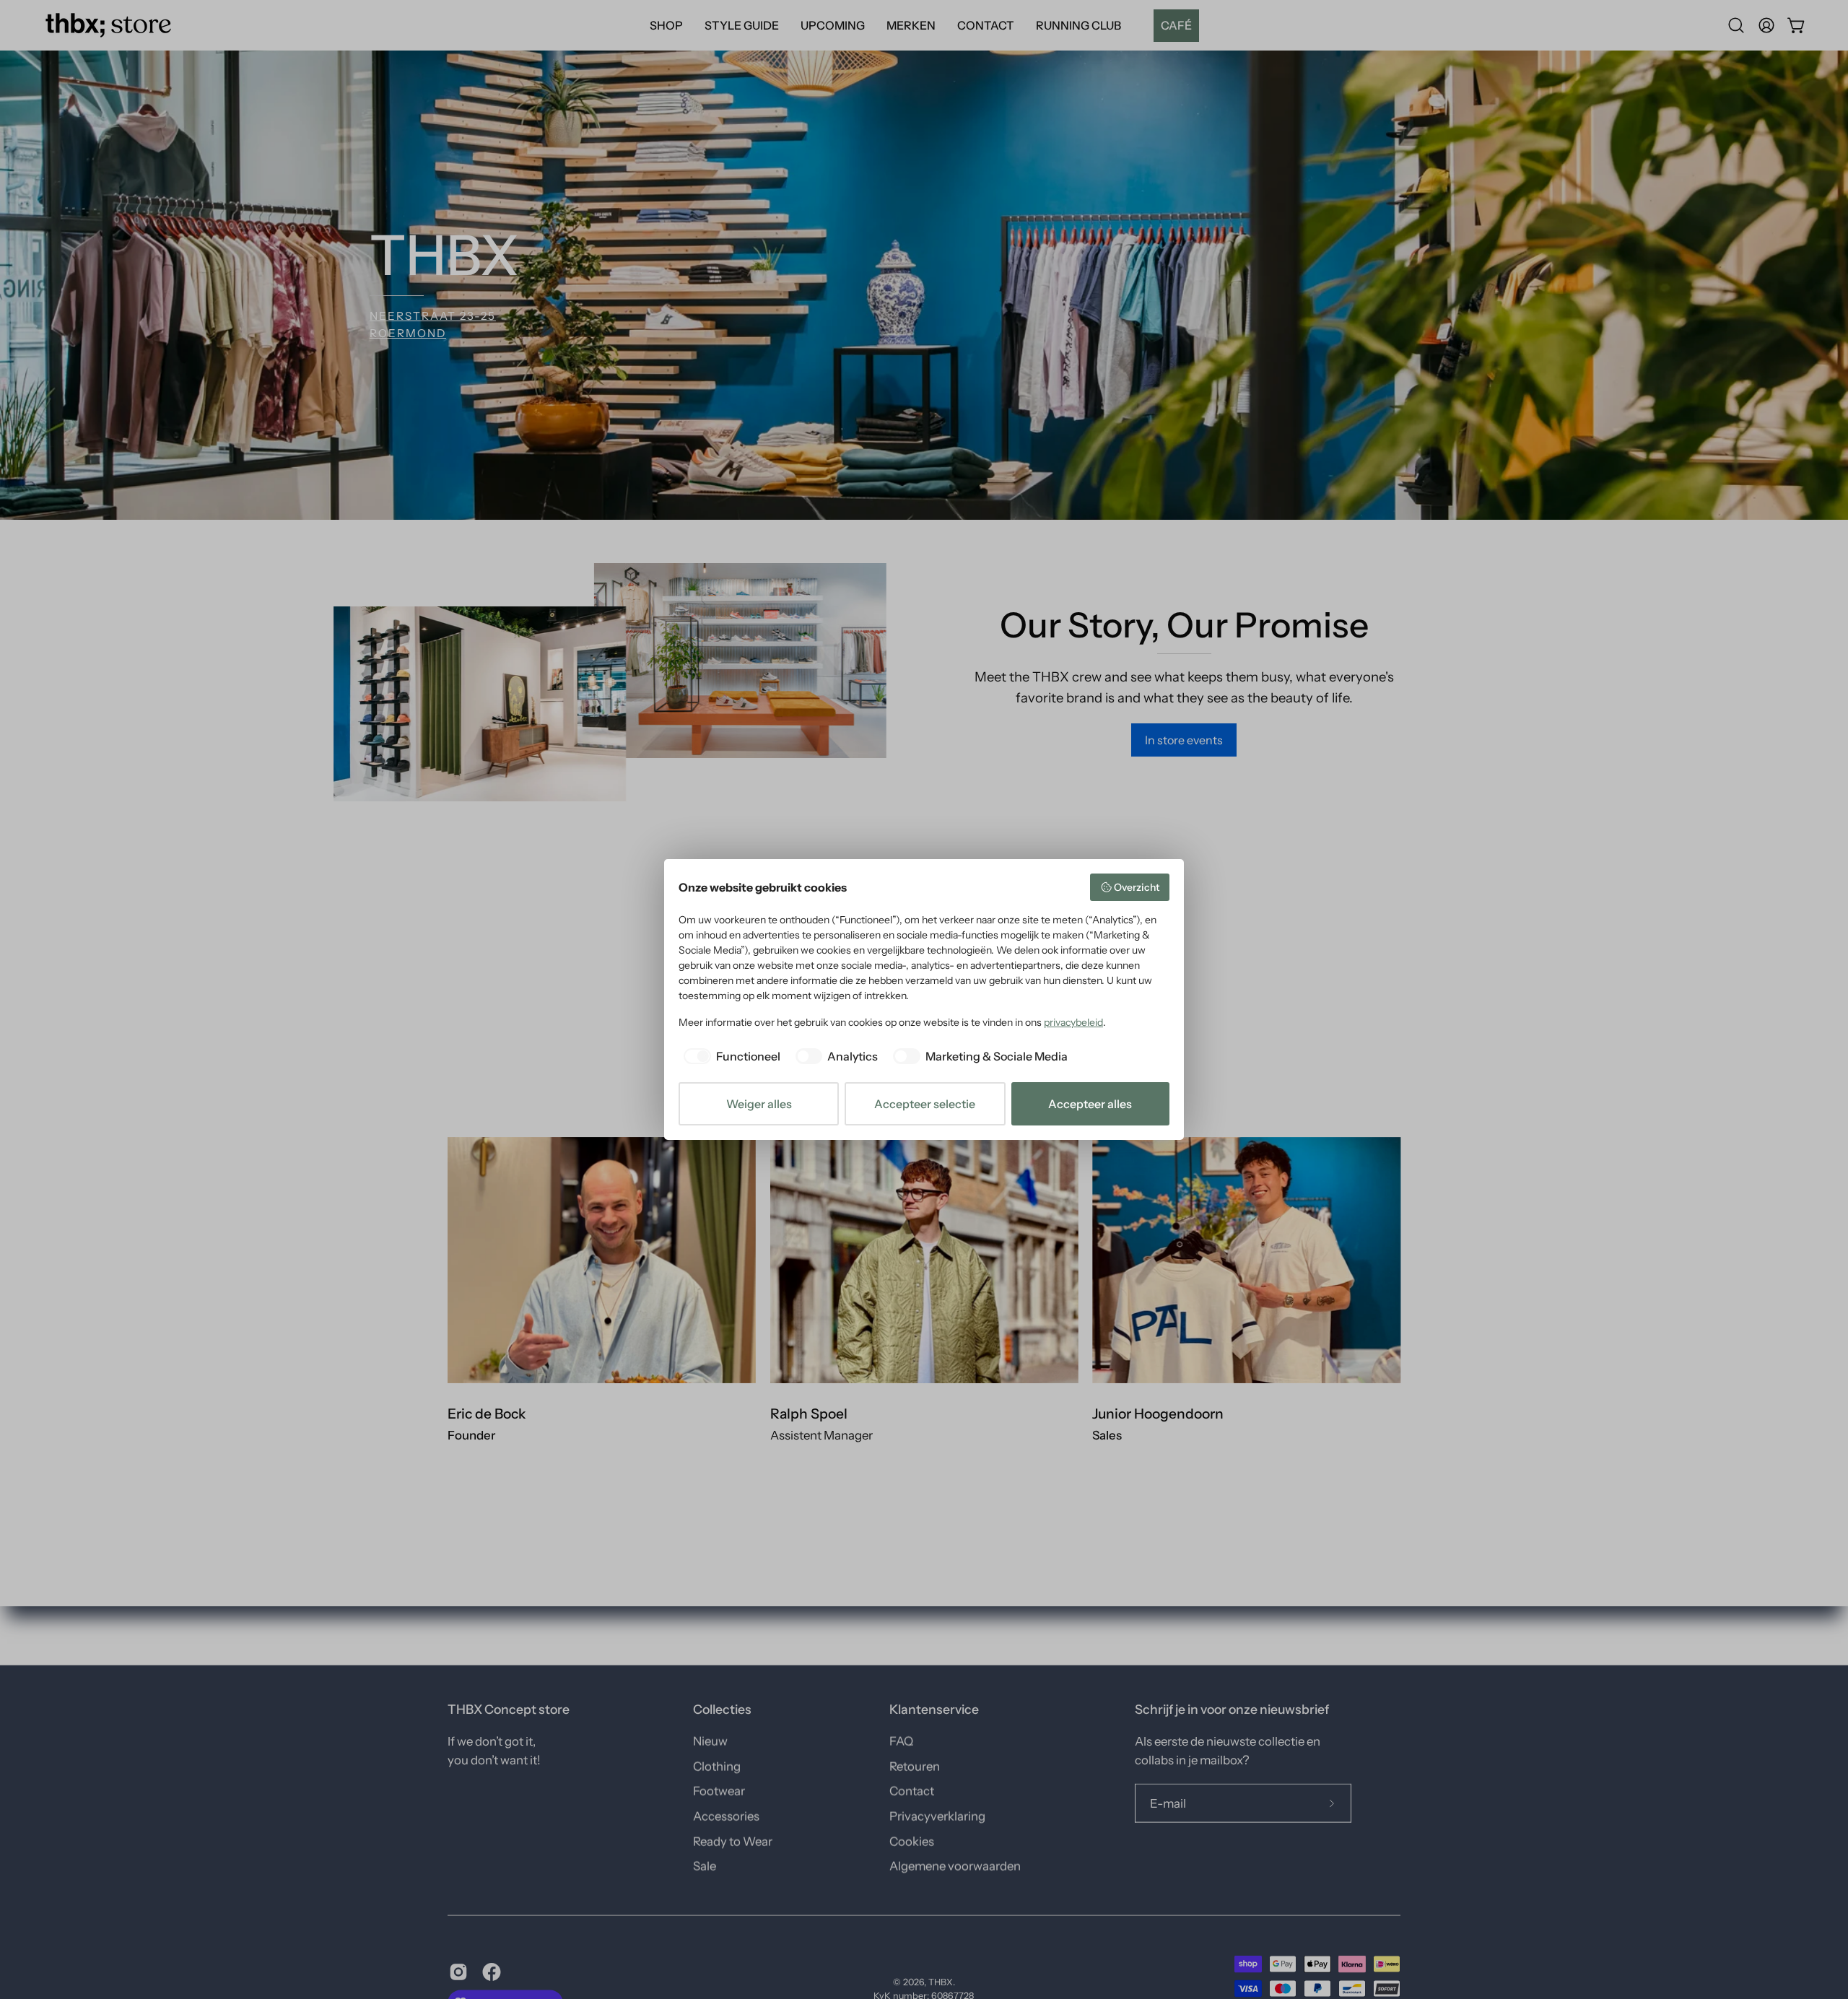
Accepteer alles (1090, 1104)
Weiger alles (759, 1104)
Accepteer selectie (925, 1104)
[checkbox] (729, 1056)
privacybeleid (1073, 1022)
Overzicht (1137, 887)
